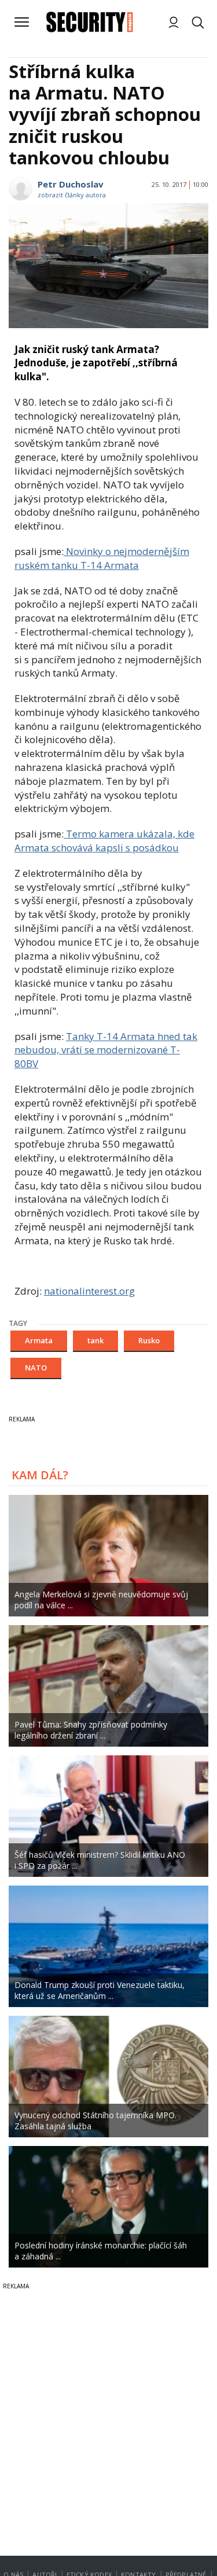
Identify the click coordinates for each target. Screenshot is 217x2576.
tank (95, 1340)
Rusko (149, 1340)
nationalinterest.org (89, 1291)
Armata (39, 1340)
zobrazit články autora (72, 195)
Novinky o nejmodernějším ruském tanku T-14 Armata (102, 558)
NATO (36, 1368)
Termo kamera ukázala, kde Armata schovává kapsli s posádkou (104, 841)
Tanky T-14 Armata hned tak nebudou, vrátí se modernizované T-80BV (106, 1050)
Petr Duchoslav (71, 184)
